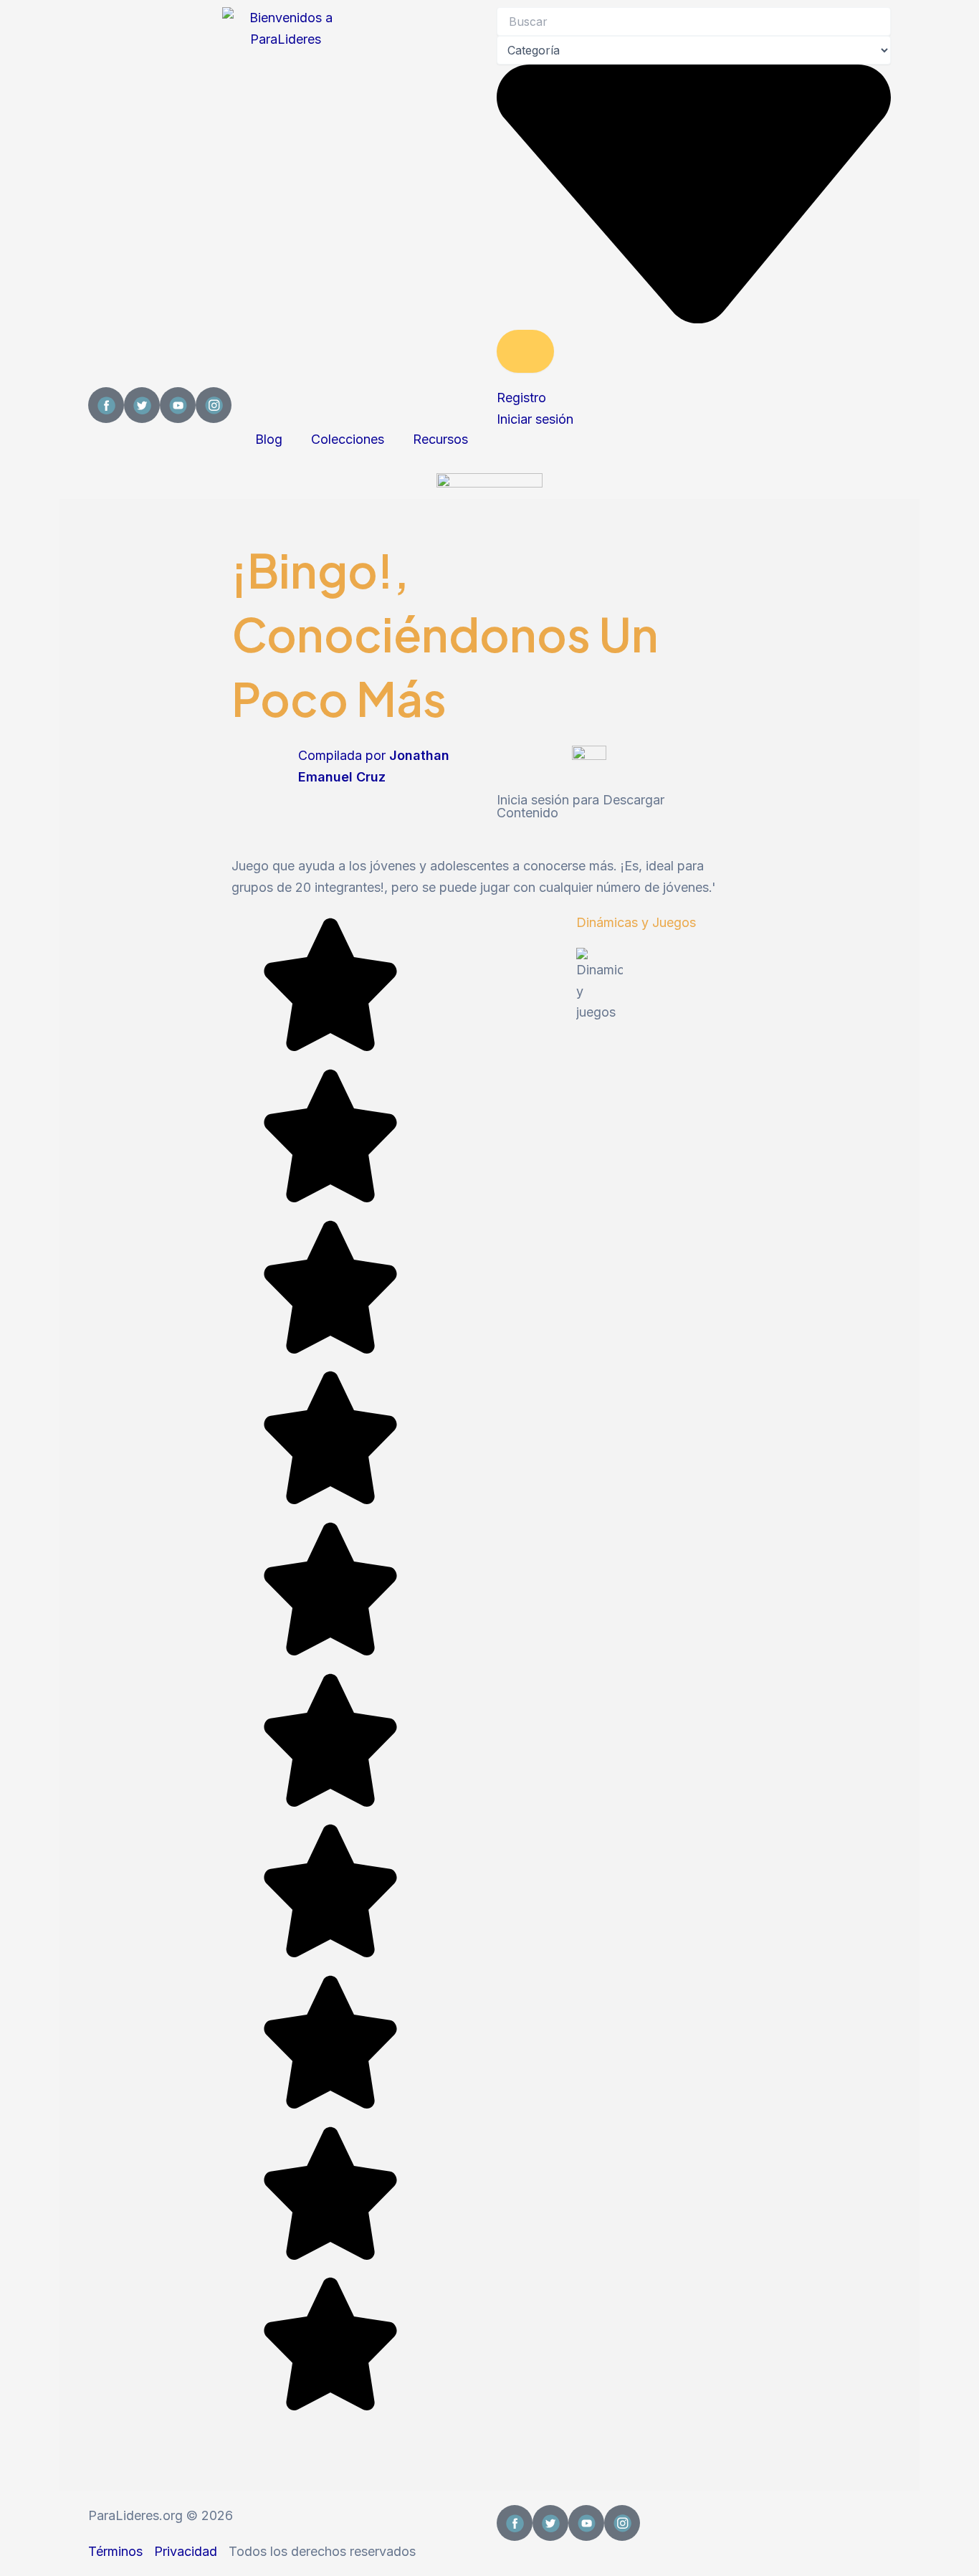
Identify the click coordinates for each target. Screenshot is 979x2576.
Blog (269, 439)
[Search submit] (525, 351)
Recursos (440, 439)
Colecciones (348, 439)
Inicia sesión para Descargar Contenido (581, 806)
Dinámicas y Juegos (636, 922)
